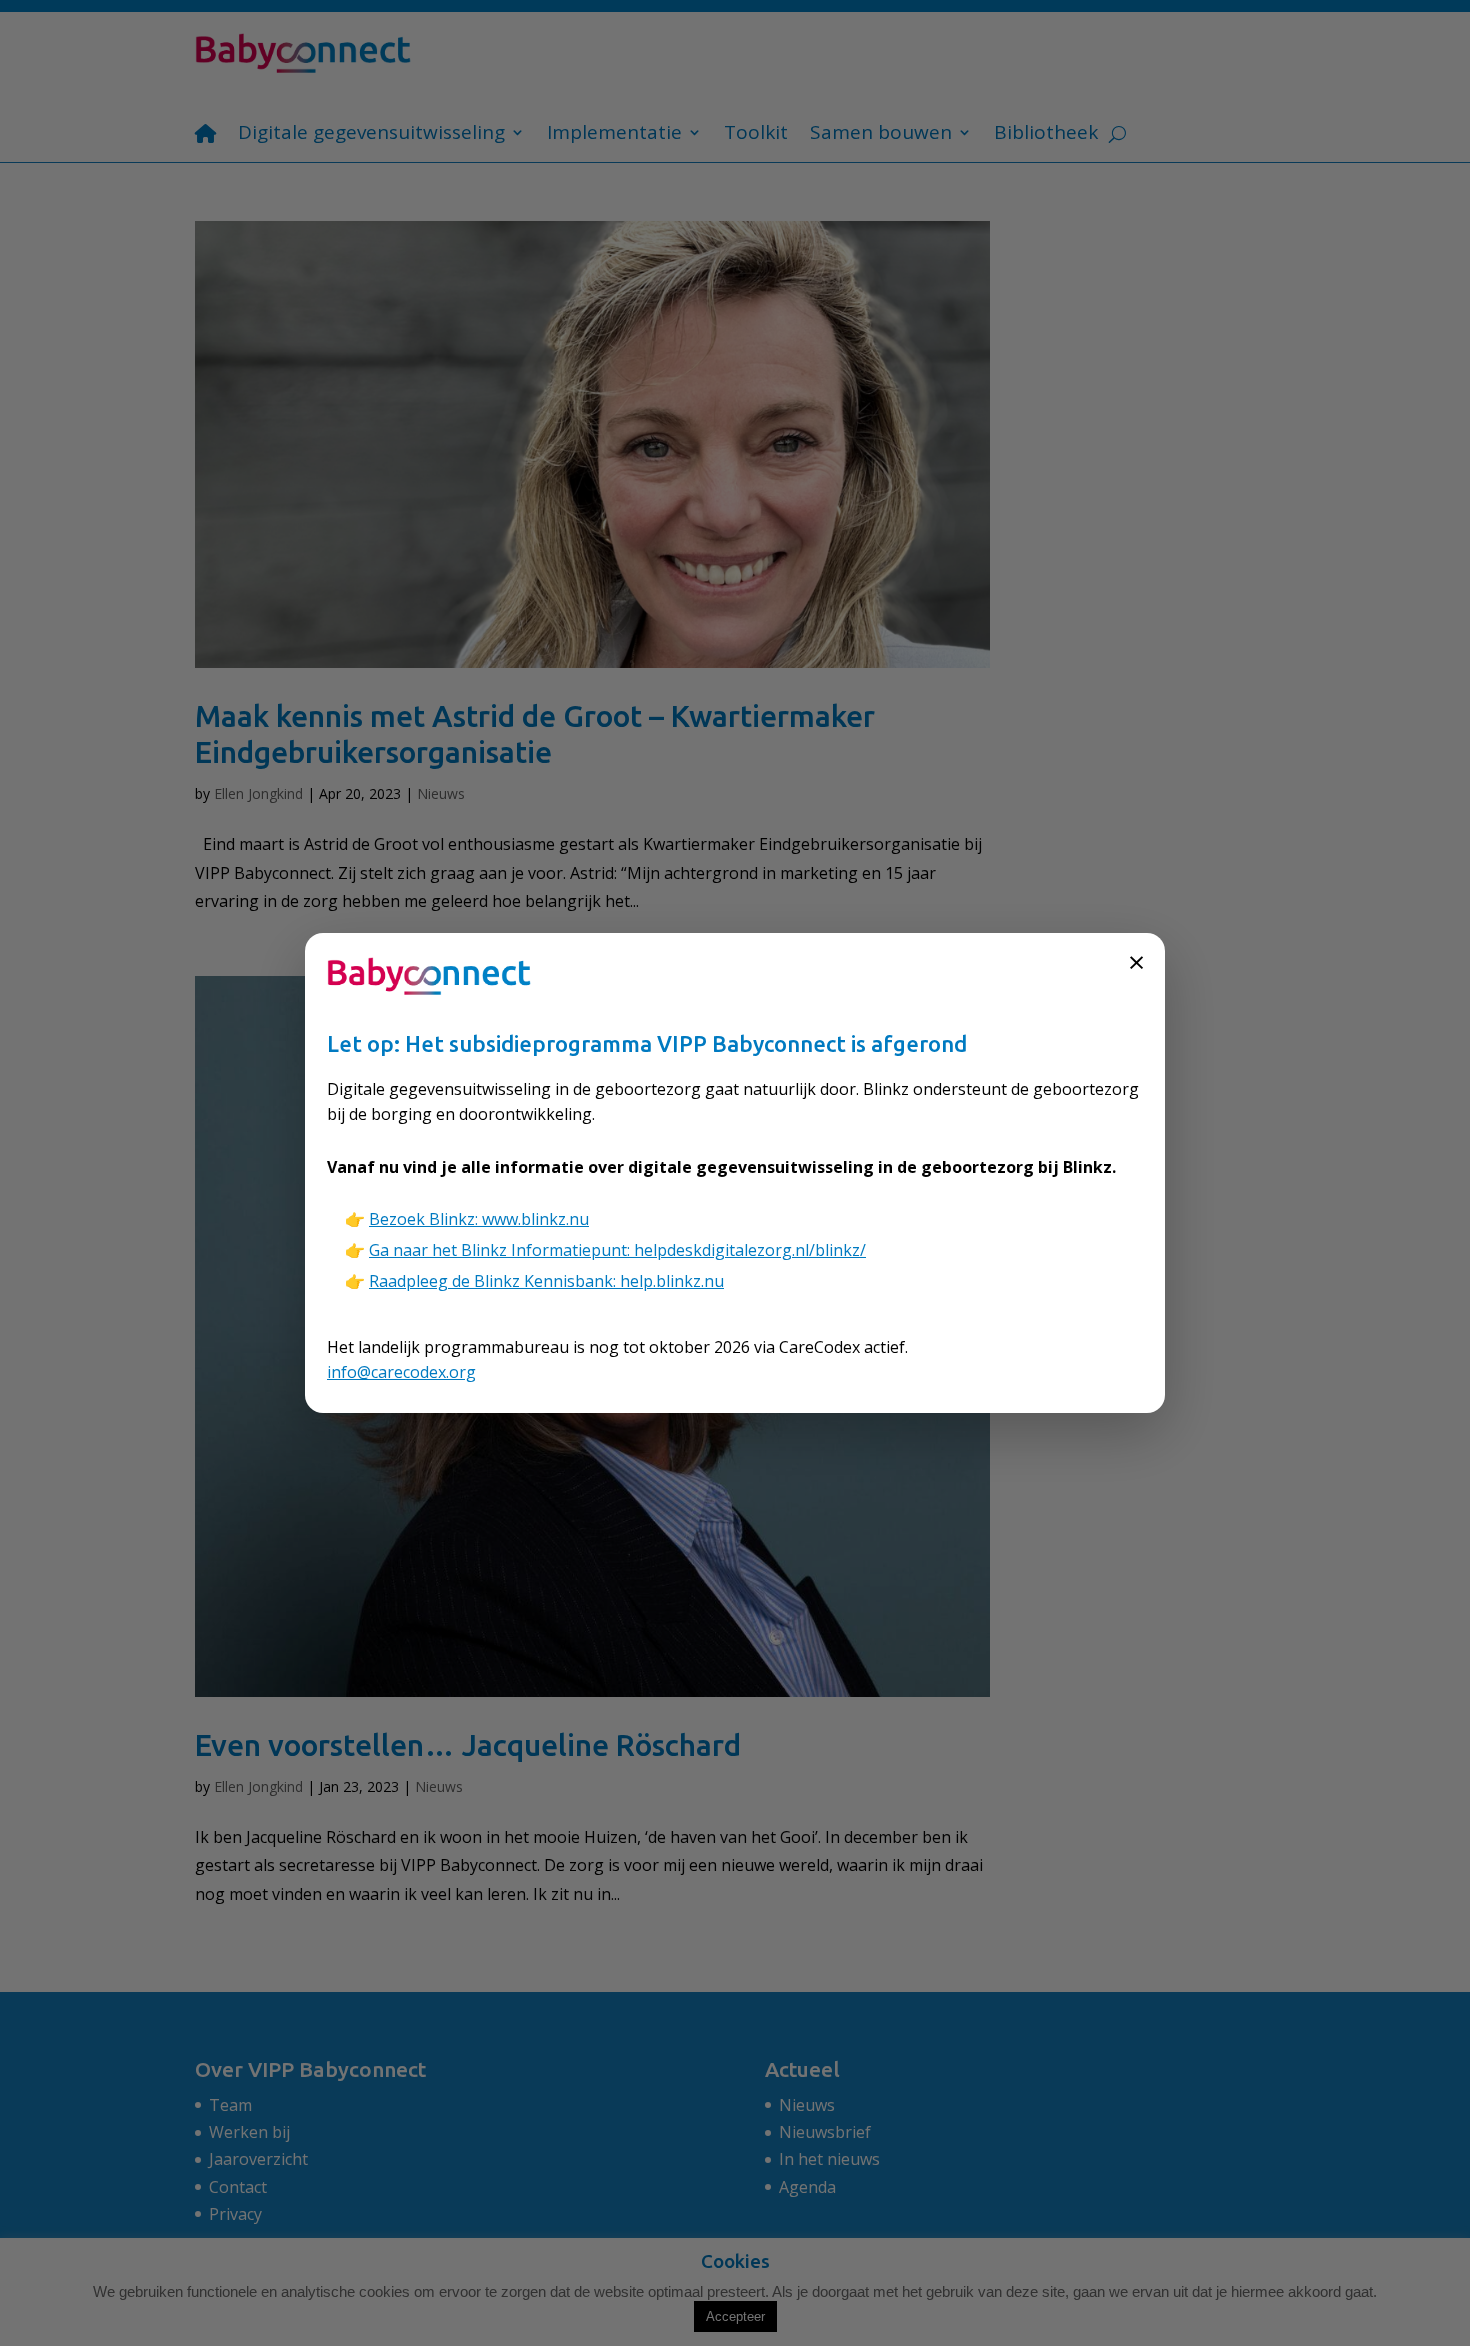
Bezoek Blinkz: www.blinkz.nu (479, 1219)
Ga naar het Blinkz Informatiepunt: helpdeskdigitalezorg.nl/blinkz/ (617, 1250)
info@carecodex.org (401, 1372)
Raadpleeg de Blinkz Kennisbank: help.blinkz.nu (546, 1281)
